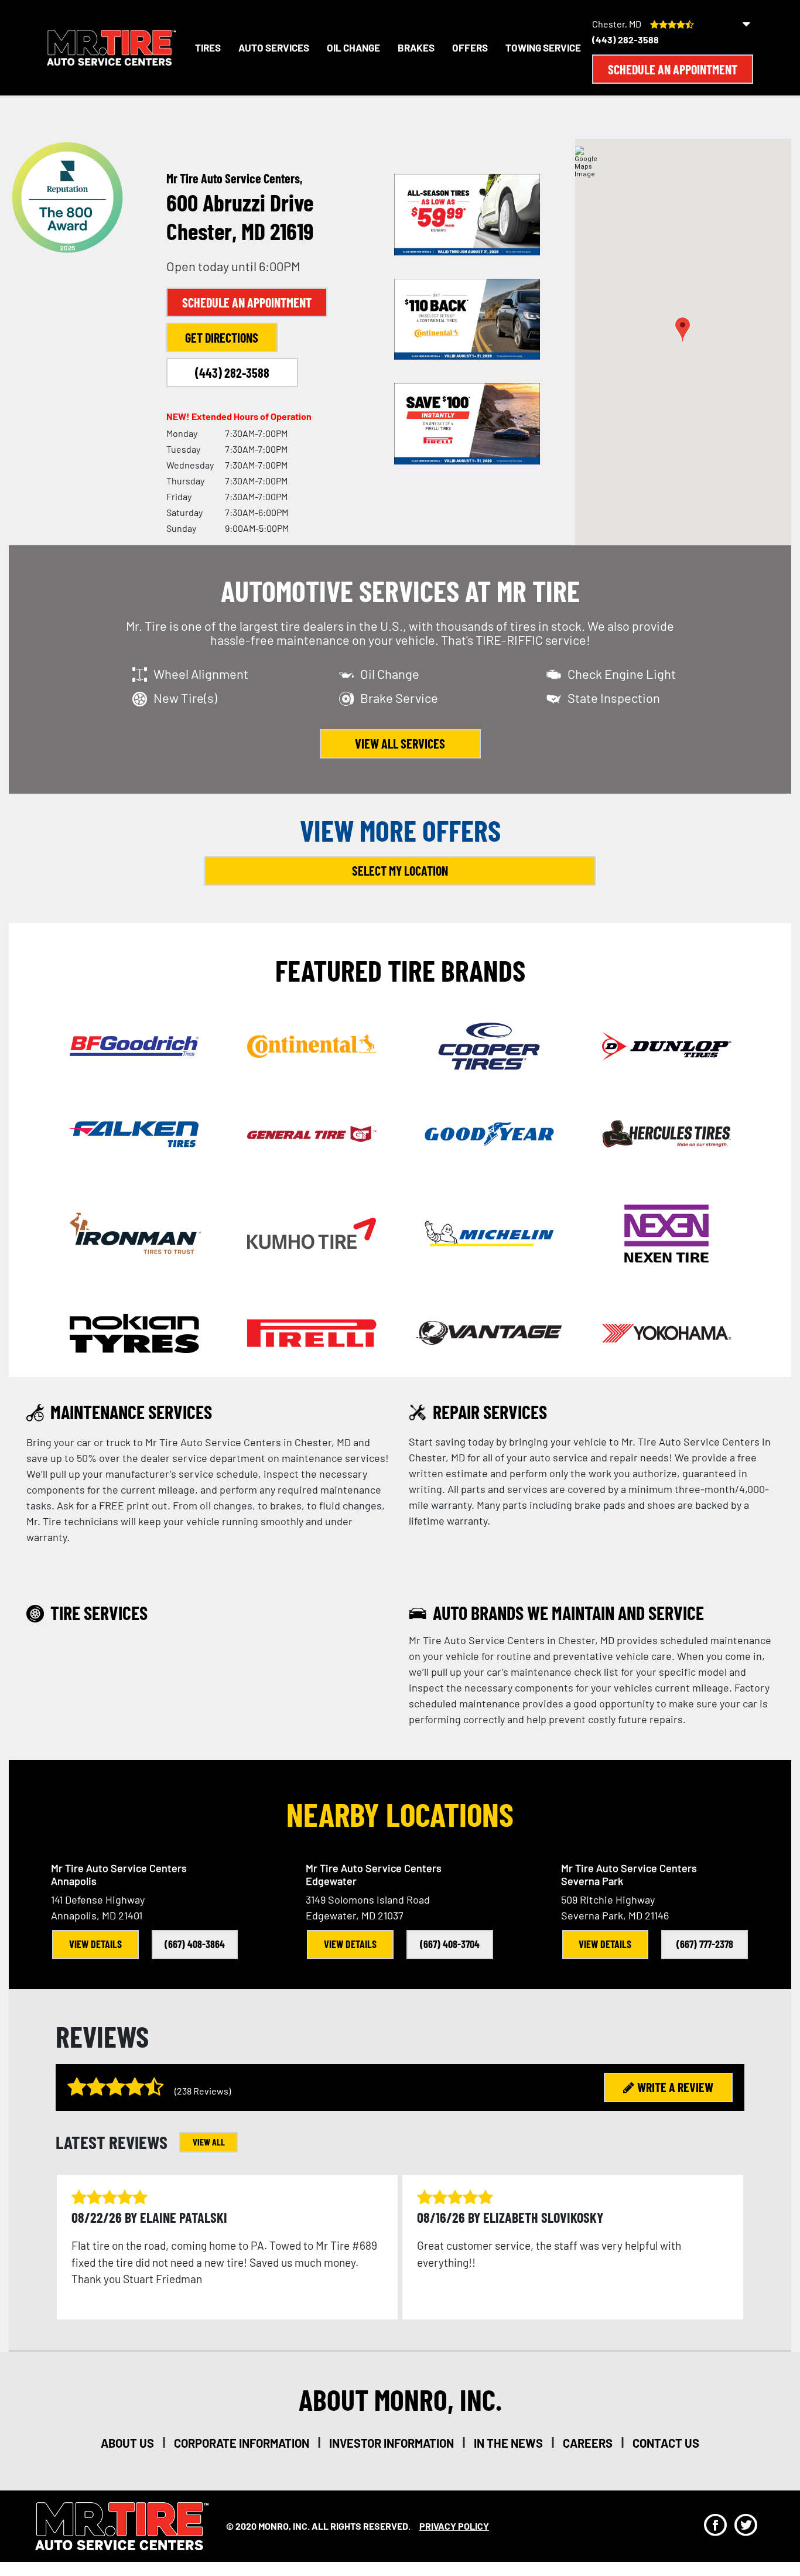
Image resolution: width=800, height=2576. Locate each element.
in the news (508, 2443)
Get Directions (222, 337)
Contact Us (666, 2443)
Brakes (416, 47)
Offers (470, 47)
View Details (95, 1944)
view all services (400, 743)
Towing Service (543, 47)
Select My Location (400, 870)
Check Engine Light (622, 674)
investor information (392, 2443)
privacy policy (454, 2526)
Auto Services (274, 47)
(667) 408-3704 (450, 1944)
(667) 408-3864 (195, 1944)
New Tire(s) (185, 698)
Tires (208, 47)
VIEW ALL (209, 2142)
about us (127, 2443)
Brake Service (399, 698)
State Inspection (614, 698)
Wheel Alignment (201, 674)
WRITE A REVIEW (675, 2087)
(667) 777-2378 (705, 1944)
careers (588, 2443)
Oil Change (353, 47)
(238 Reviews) (203, 2091)
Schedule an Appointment (673, 69)
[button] (683, 329)
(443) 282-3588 (625, 40)
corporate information (242, 2443)
